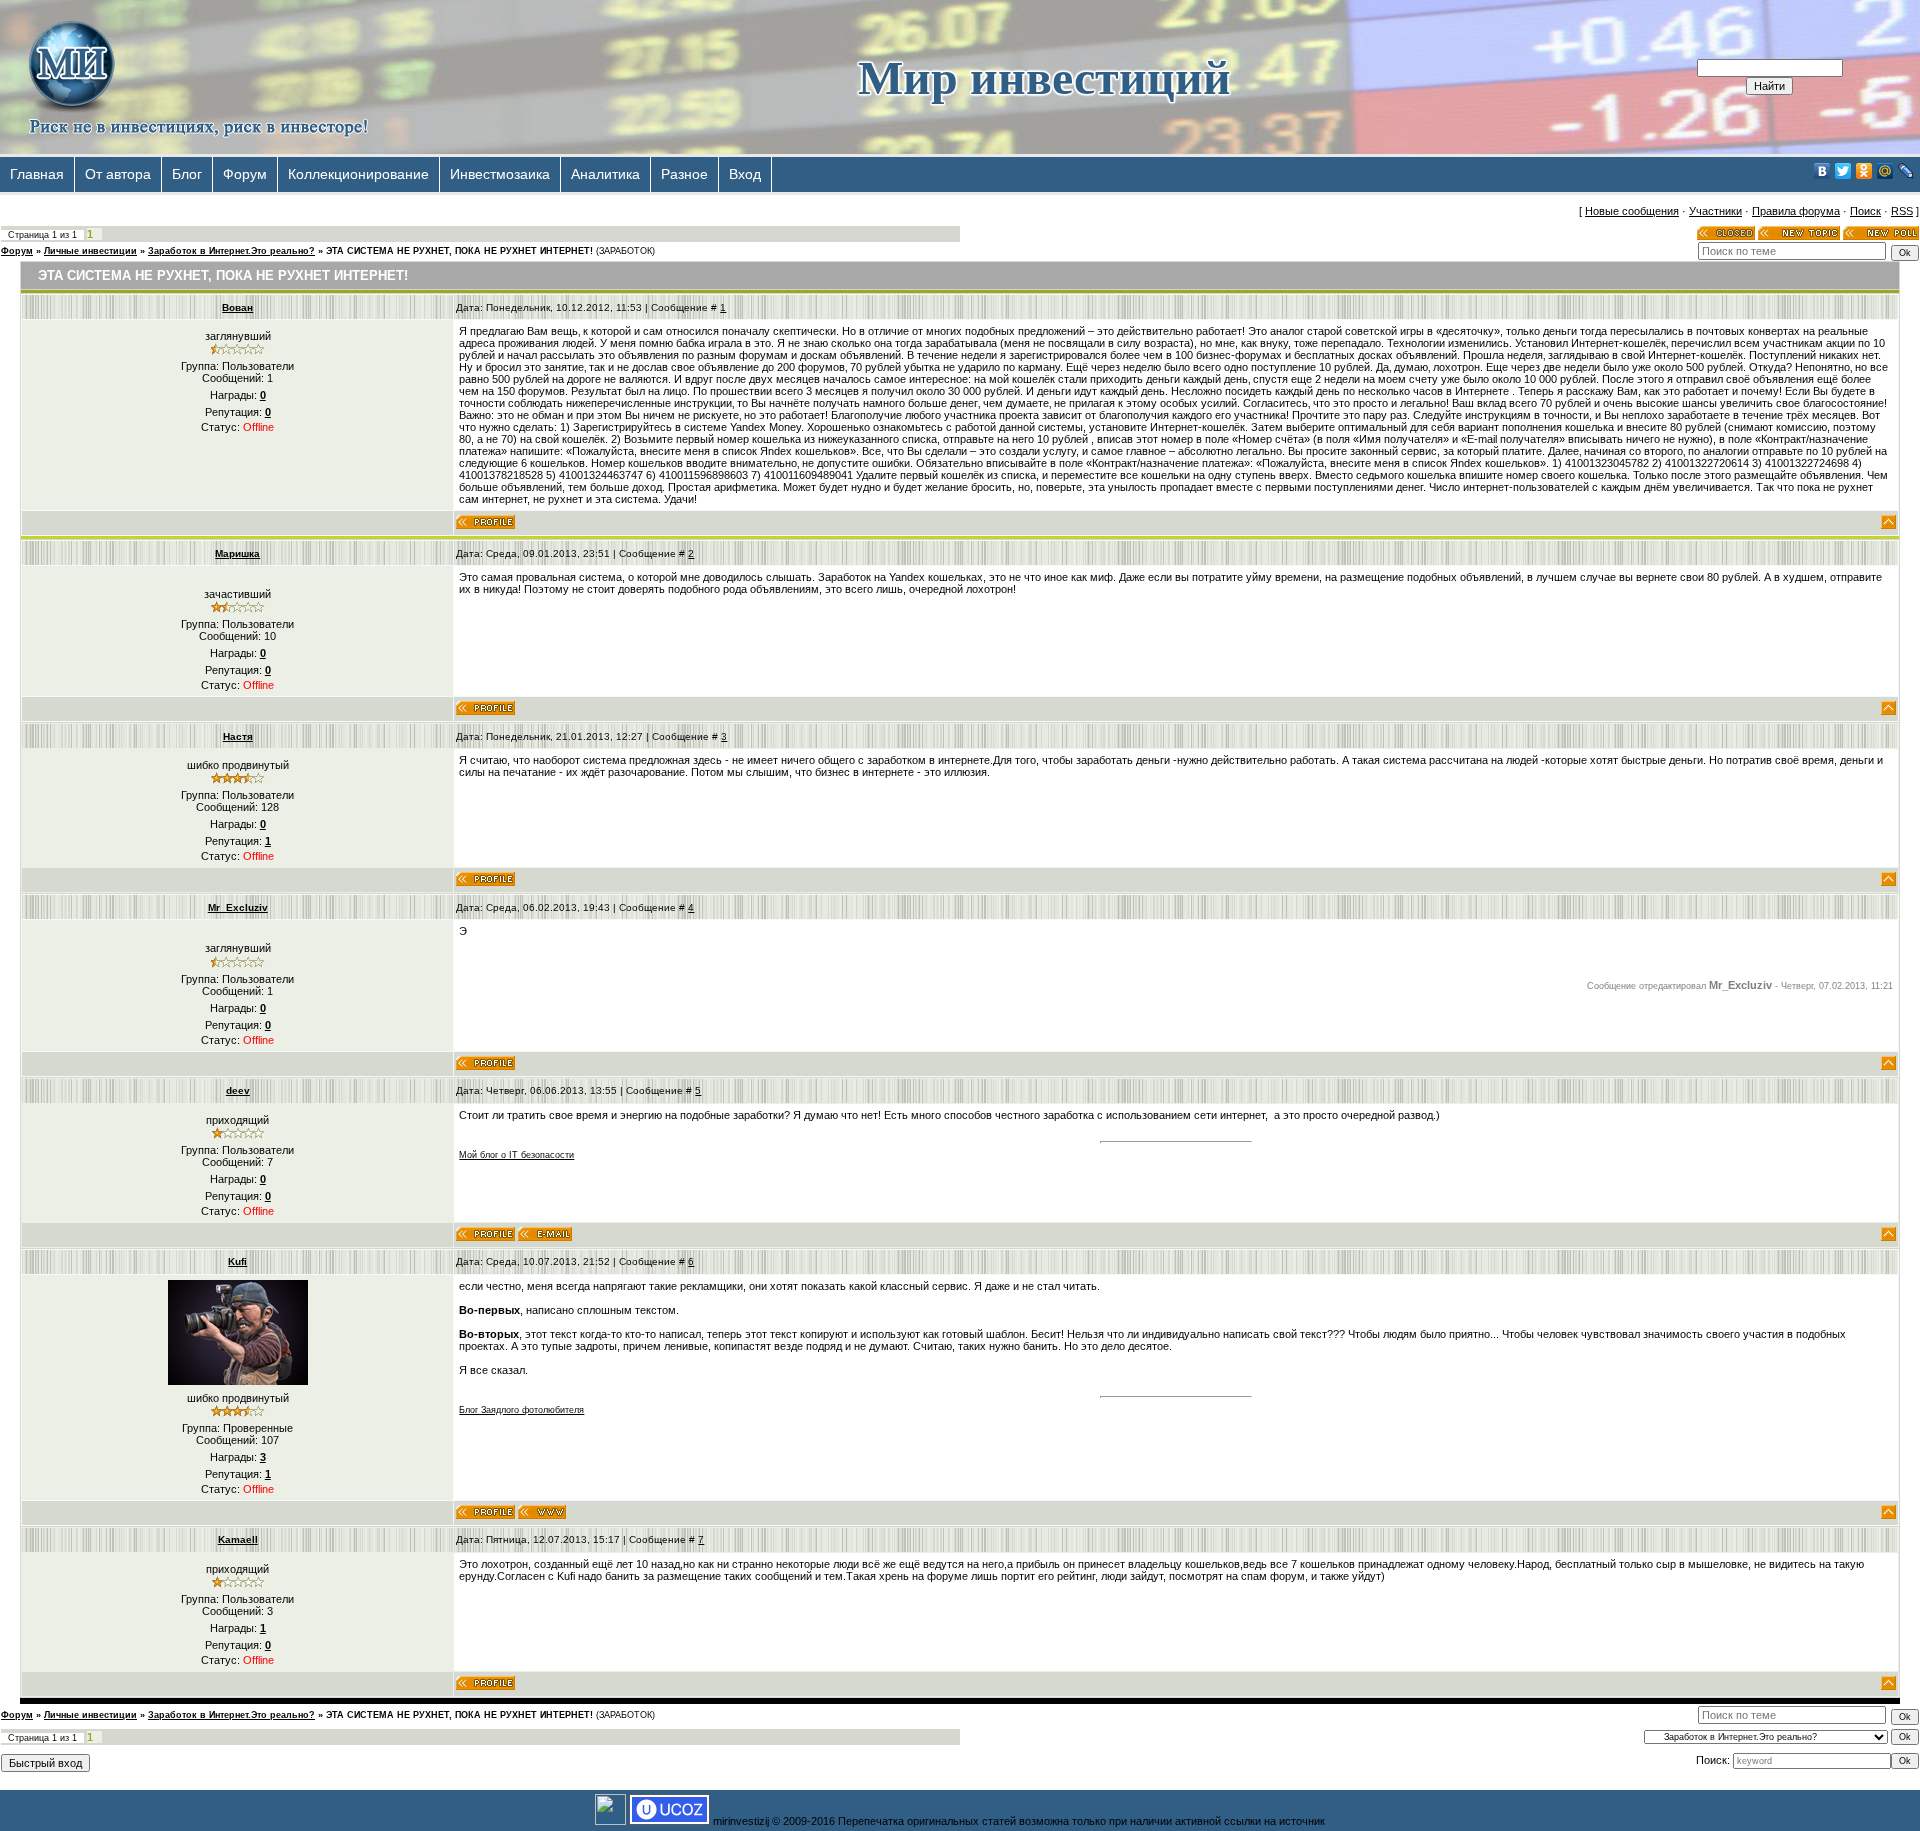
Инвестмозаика (500, 174)
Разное (684, 174)
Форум (245, 174)
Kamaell (238, 1539)
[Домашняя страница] (542, 1512)
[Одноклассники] (1864, 171)
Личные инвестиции (90, 251)
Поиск (1865, 211)
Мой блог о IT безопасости (516, 1155)
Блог (187, 174)
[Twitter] (1843, 171)
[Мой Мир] (1885, 171)
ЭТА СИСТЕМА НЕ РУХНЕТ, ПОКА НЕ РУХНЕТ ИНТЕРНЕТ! (459, 251)
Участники (1715, 211)
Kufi (237, 1261)
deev (238, 1090)
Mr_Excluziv (238, 907)
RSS (1902, 211)
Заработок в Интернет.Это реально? (231, 251)
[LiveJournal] (1906, 171)
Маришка (237, 553)
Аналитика (605, 174)
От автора (118, 174)
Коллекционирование (358, 174)
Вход (745, 174)
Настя (238, 736)
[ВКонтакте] (1822, 171)
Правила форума (1796, 211)
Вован (237, 307)
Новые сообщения (1632, 211)
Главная (37, 174)
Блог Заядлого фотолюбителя (521, 1410)
